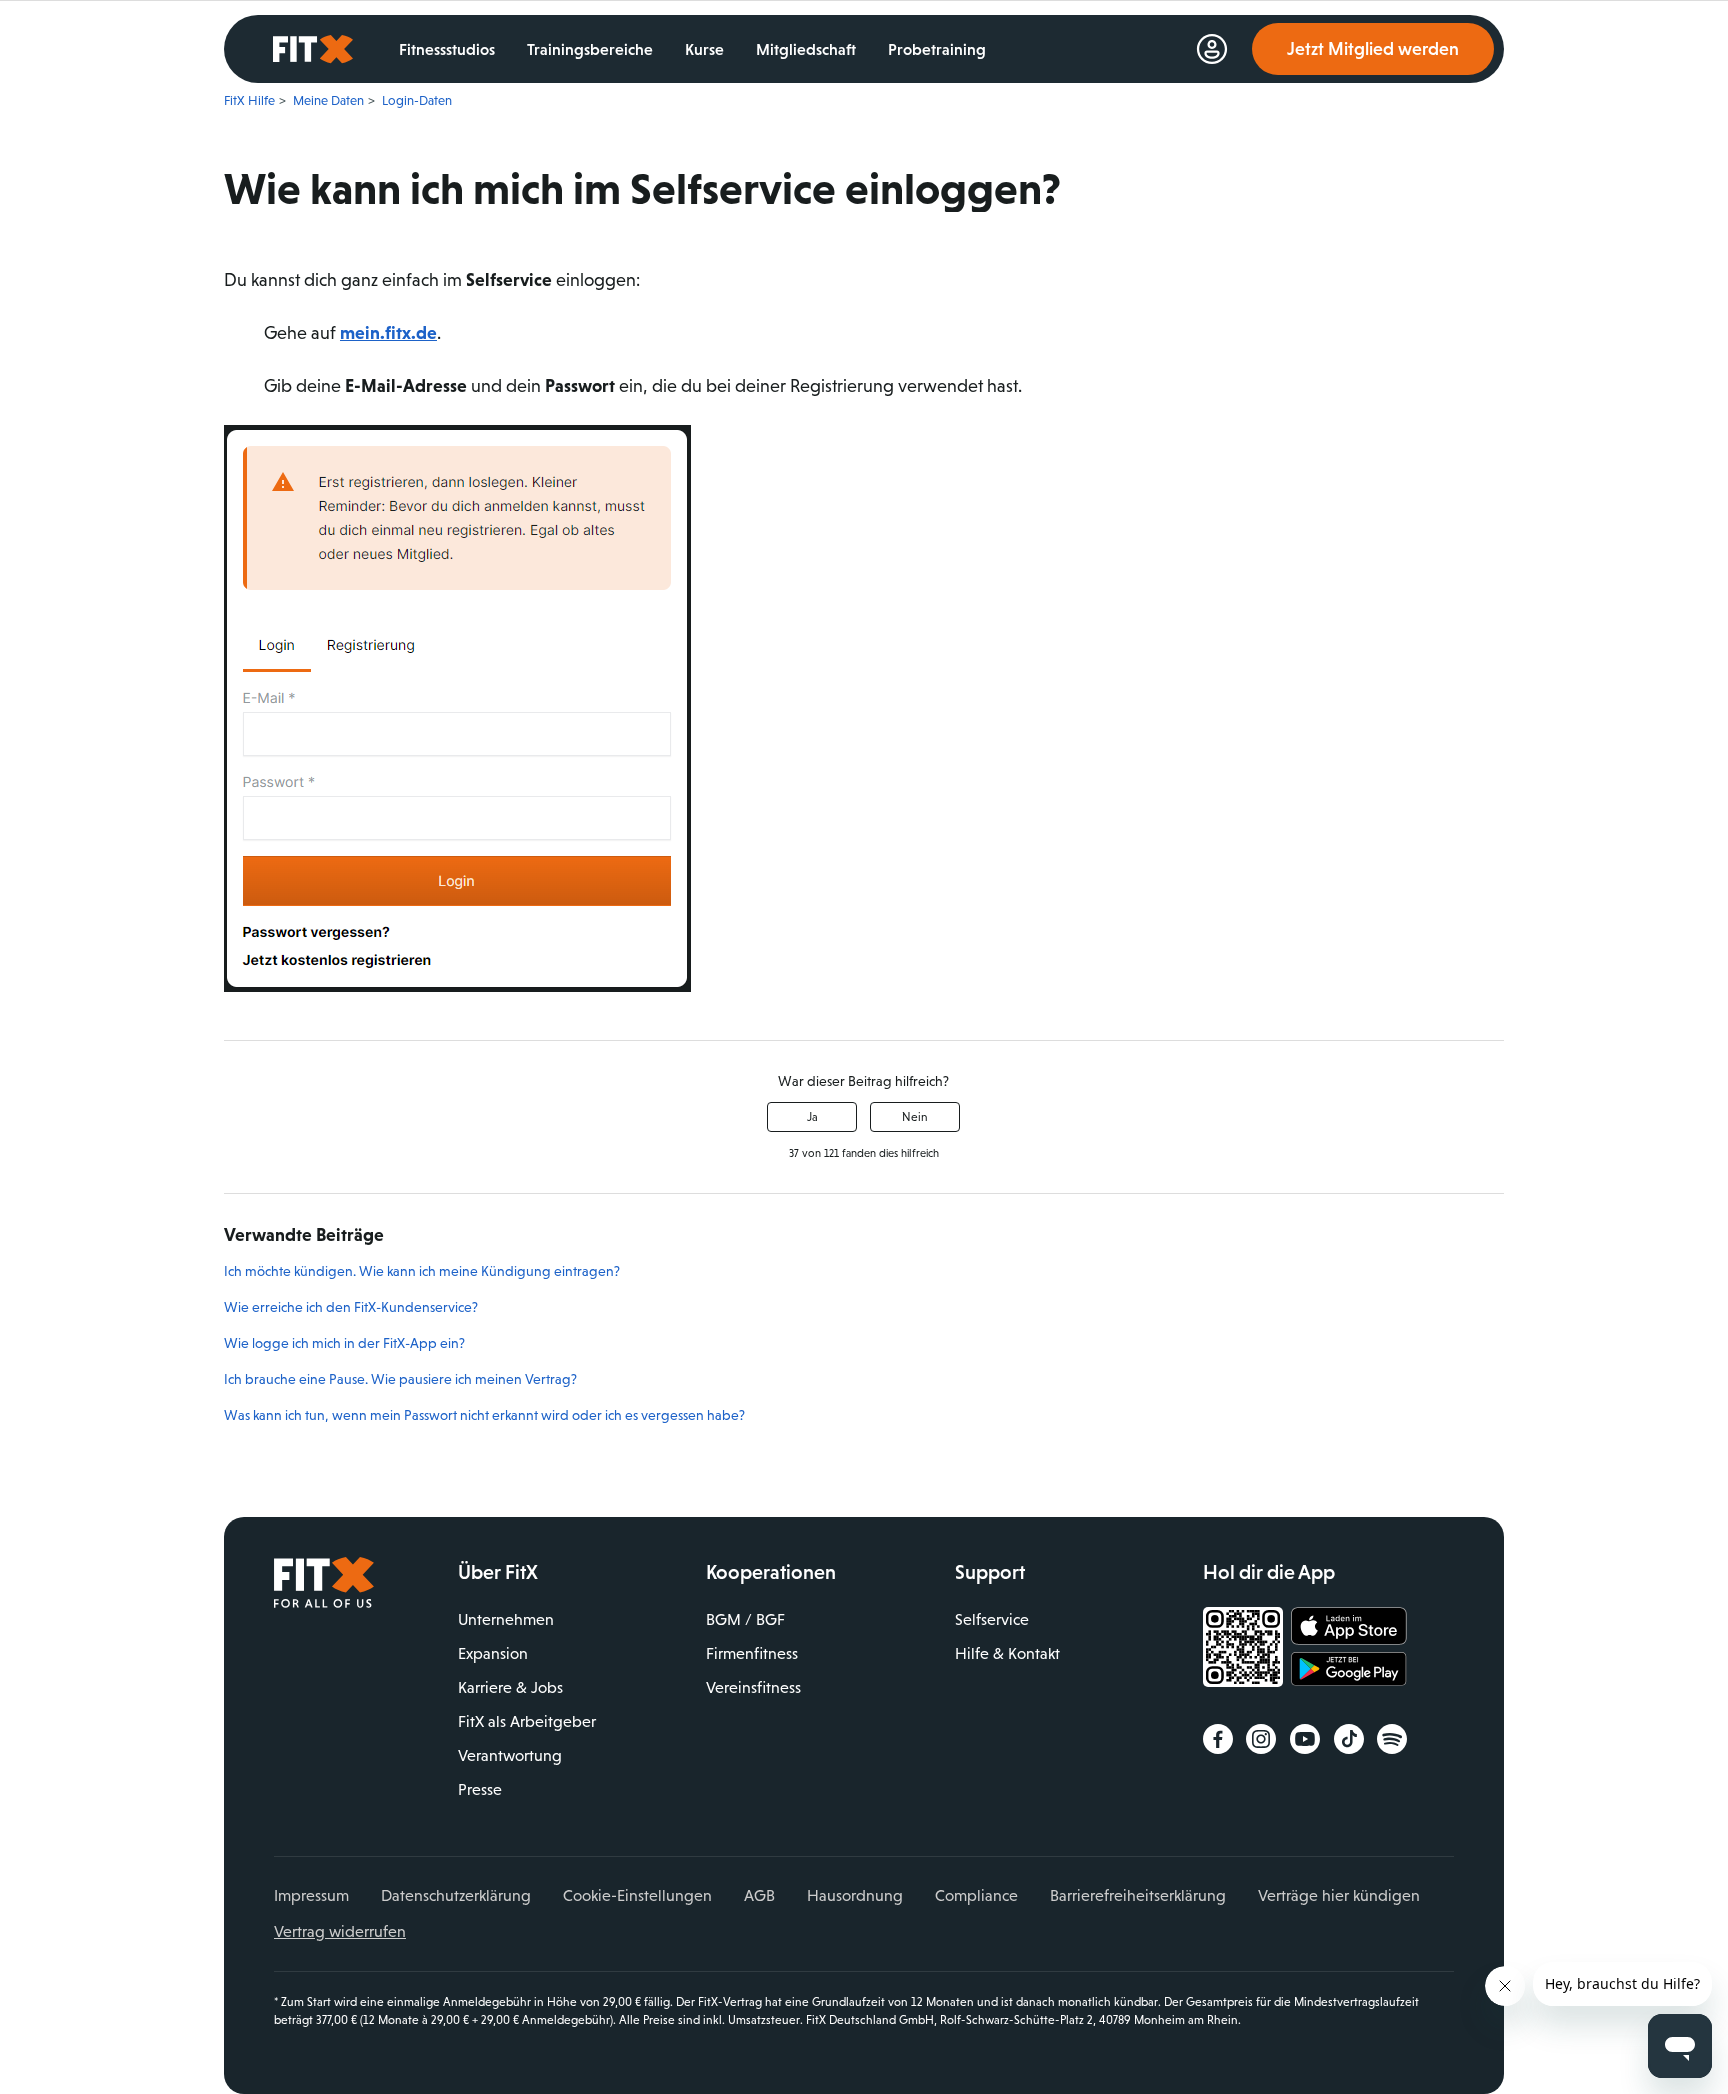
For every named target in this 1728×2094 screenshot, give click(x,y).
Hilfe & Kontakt (1007, 1653)
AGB (759, 1895)
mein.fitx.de (388, 333)
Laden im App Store (1349, 1627)
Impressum (311, 1895)
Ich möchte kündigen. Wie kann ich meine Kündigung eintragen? (422, 1271)
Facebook (1218, 1739)
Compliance (976, 1895)
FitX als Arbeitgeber (527, 1721)
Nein (915, 1117)
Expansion (493, 1653)
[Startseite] (324, 1603)
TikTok (1349, 1739)
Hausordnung (855, 1895)
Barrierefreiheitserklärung (1138, 1895)
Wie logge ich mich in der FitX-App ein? (344, 1343)
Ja (812, 1117)
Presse (480, 1789)
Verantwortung (510, 1755)
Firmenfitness (752, 1653)
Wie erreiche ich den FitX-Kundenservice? (351, 1307)
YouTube (1305, 1739)
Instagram (1261, 1739)
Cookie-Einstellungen (637, 1895)
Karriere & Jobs (510, 1687)
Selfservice (992, 1619)
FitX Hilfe (249, 100)
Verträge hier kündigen (1339, 1895)
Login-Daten (417, 100)
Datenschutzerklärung (456, 1895)
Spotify (1392, 1739)
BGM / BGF (745, 1619)
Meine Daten (328, 100)
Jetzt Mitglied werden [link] (1373, 49)
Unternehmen (506, 1619)
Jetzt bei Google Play (1349, 1672)
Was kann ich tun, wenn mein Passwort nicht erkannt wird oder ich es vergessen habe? (484, 1415)
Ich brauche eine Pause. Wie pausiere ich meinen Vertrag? (400, 1379)
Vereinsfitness (753, 1687)
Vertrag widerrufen (340, 1931)
